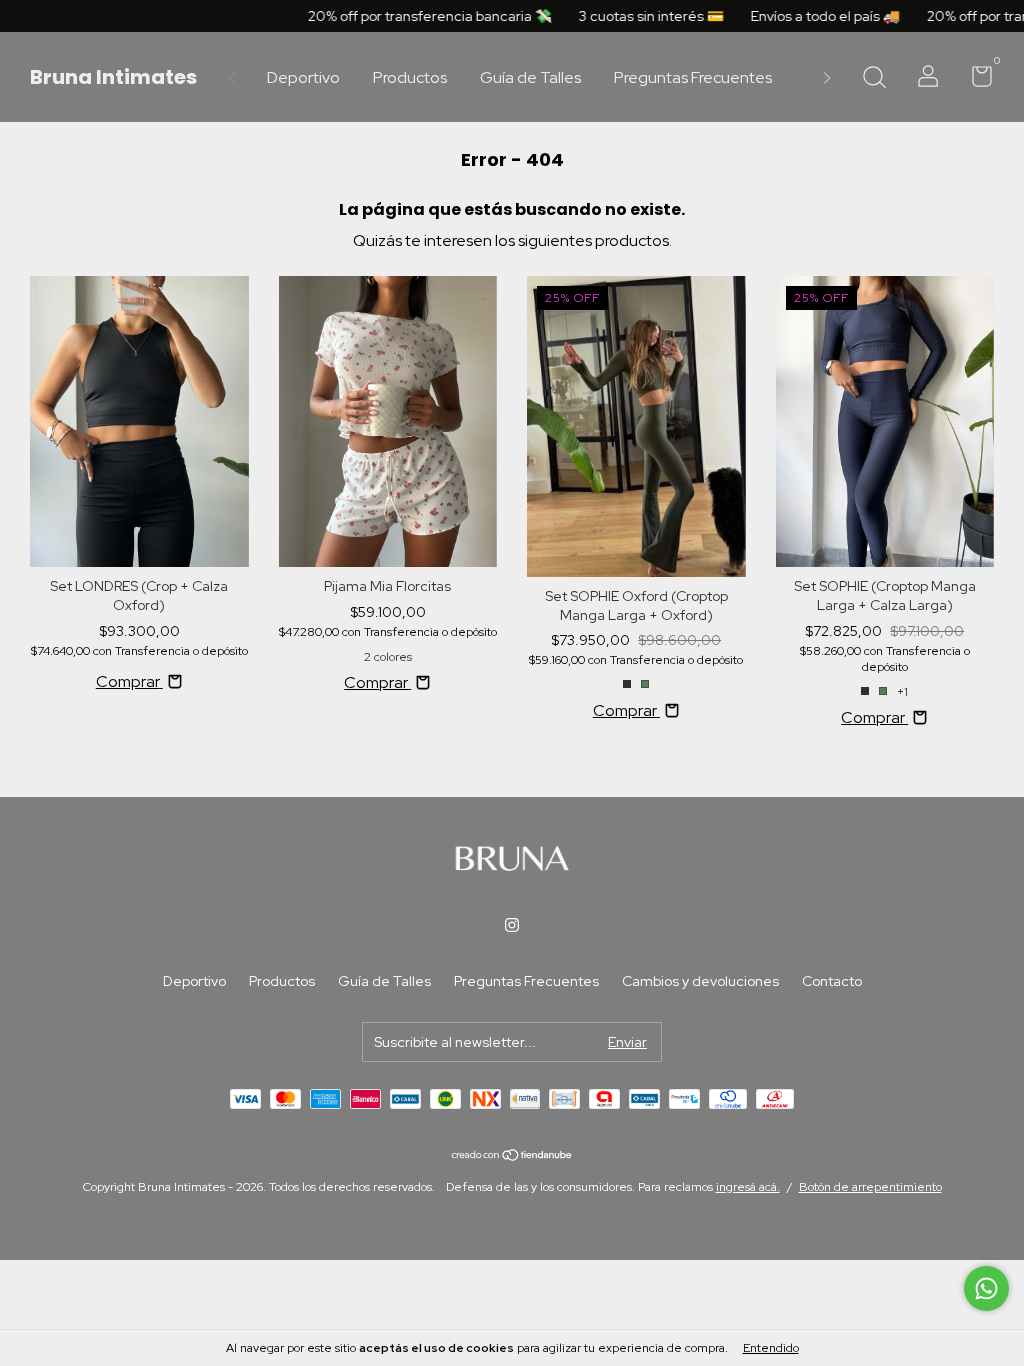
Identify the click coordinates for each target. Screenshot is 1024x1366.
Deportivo (303, 77)
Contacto (832, 981)
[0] (974, 80)
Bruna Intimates (113, 77)
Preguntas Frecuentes (693, 77)
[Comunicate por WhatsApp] (986, 1288)
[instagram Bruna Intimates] (512, 925)
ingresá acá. (748, 1187)
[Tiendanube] (512, 1156)
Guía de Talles (530, 77)
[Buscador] (874, 79)
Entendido (771, 1348)
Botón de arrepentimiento (870, 1187)
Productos (410, 77)
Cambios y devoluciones (700, 981)
